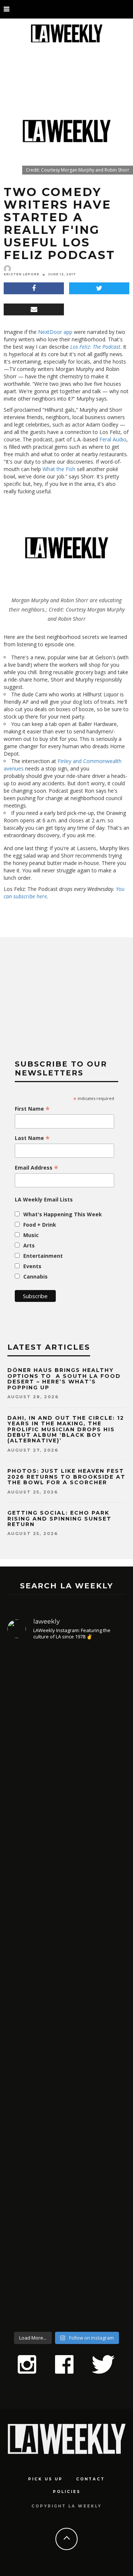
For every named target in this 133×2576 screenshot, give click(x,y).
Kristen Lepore (22, 274)
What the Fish (59, 469)
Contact (91, 2479)
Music (31, 1235)
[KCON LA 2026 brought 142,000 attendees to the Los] (66, 2064)
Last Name (32, 1138)
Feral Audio (113, 439)
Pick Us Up (45, 2479)
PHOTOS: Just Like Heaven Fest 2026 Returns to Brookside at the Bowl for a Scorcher (66, 1477)
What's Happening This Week (63, 1214)
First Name (32, 1109)
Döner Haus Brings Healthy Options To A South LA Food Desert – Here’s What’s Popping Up (64, 1379)
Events (32, 1266)
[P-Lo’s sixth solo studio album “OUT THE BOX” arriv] (66, 2228)
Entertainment (43, 1256)
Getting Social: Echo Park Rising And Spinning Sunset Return (59, 1519)
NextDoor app (55, 332)
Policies (67, 2492)
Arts (29, 1245)
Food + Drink (40, 1225)
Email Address (37, 1168)
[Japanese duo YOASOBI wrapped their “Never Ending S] (66, 1918)
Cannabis (35, 1277)
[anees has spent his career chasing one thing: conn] (66, 1742)
